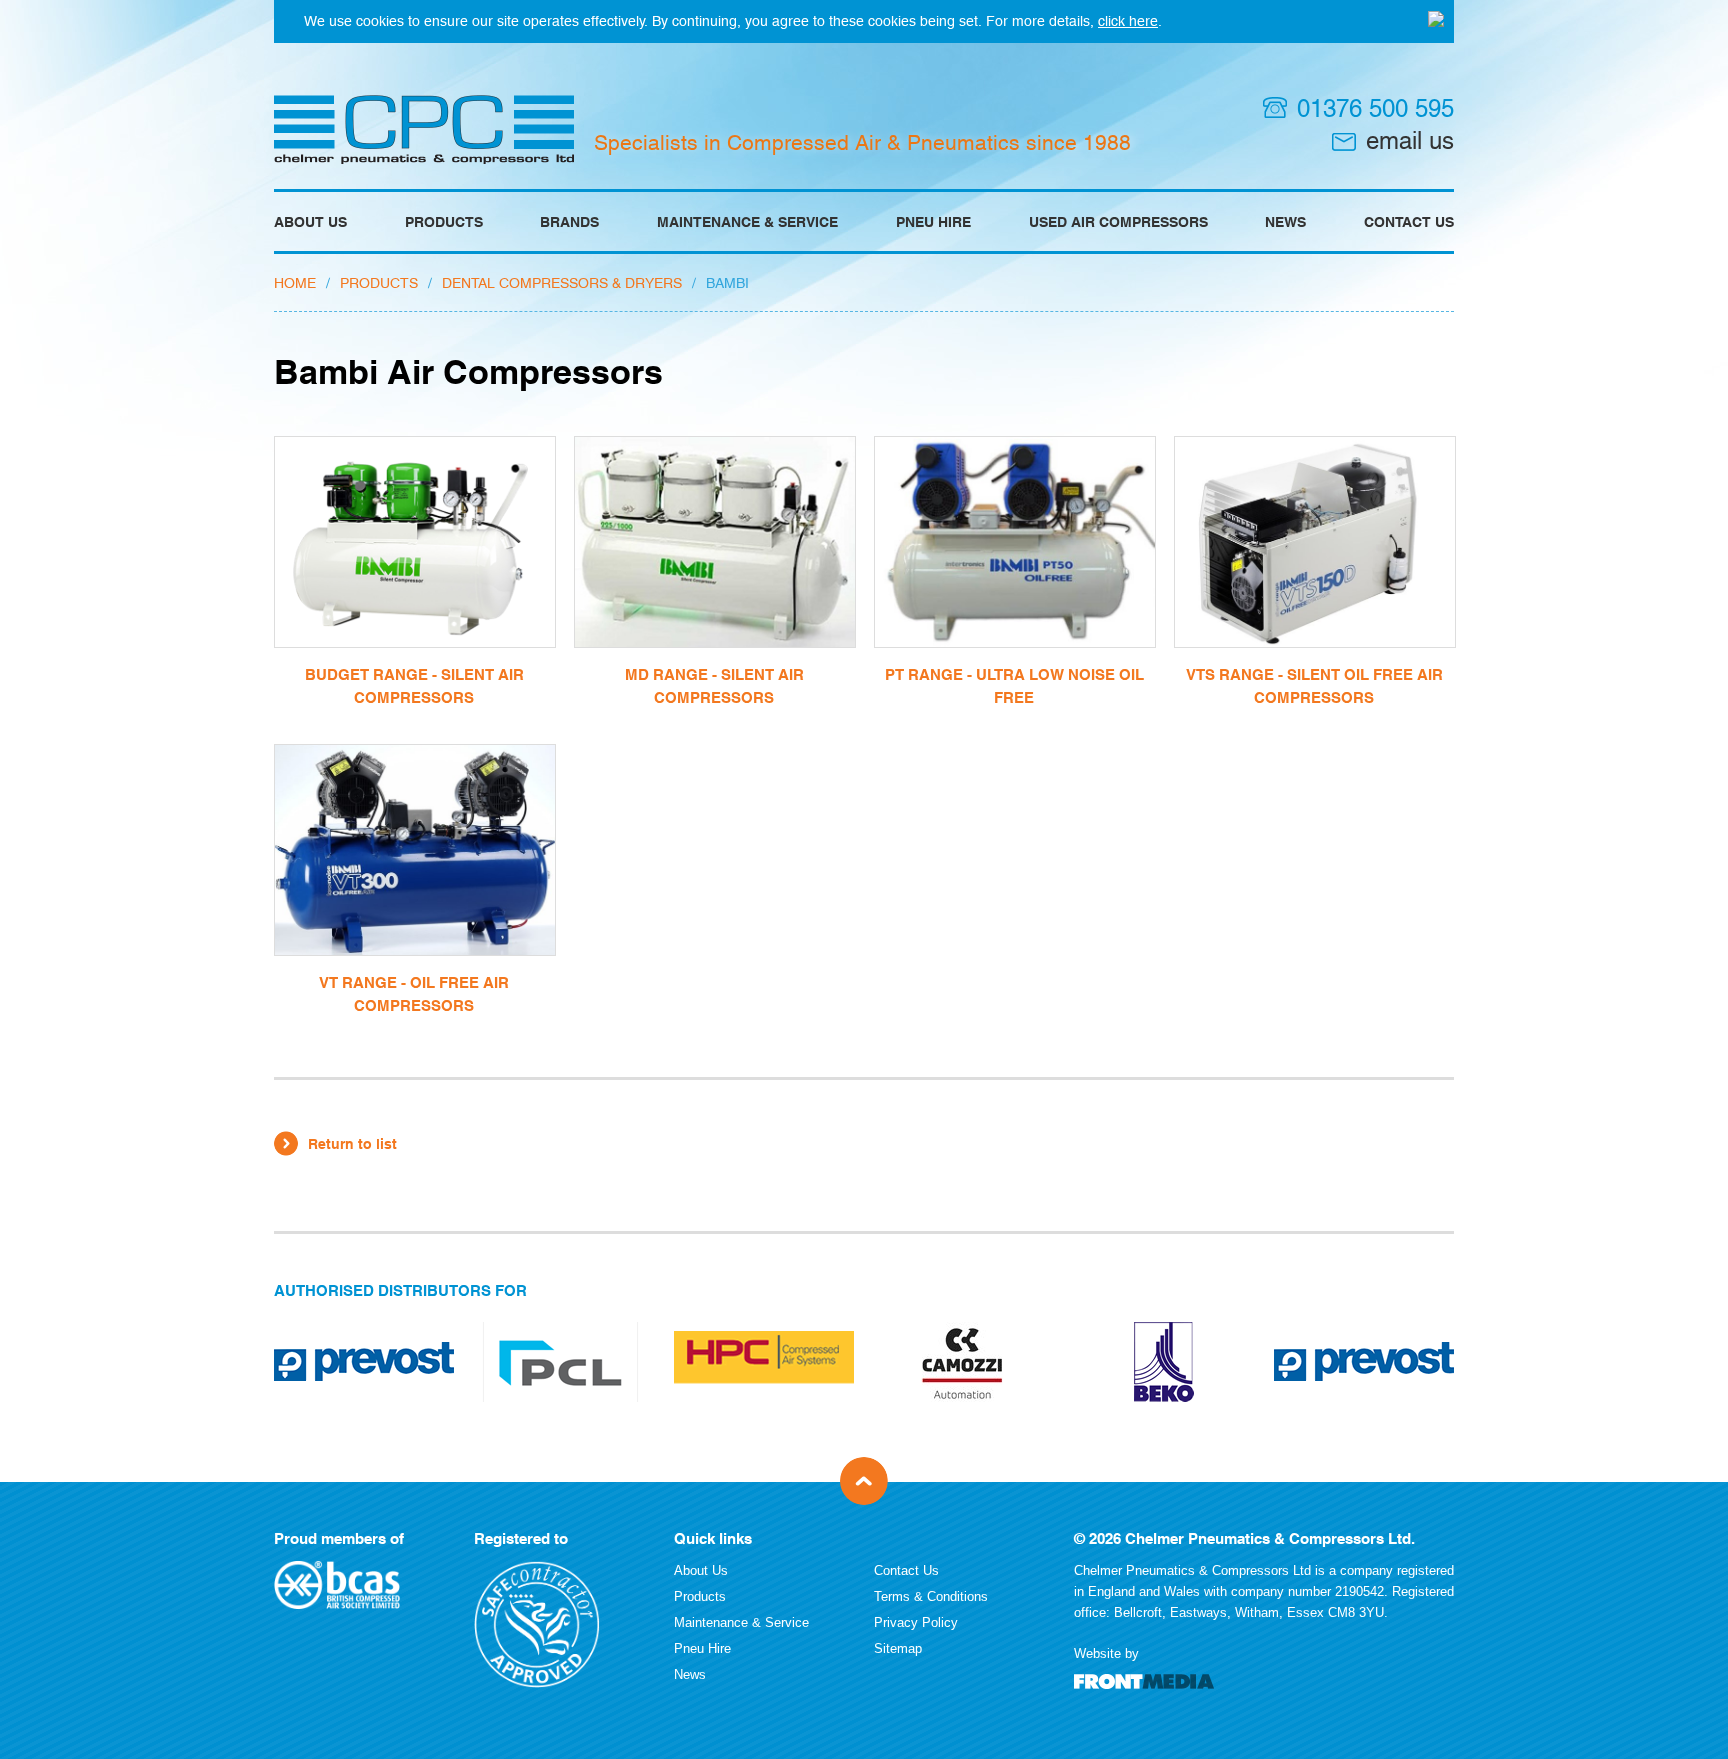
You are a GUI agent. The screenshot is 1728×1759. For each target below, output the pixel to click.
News (1285, 222)
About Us (310, 222)
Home (295, 283)
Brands (569, 222)
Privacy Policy (916, 1622)
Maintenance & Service (747, 222)
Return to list (352, 1144)
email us (1410, 140)
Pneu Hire (933, 222)
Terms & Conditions (931, 1596)
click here (1128, 21)
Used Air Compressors (1118, 222)
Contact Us (1409, 222)
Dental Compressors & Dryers (562, 283)
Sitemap (898, 1648)
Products (444, 222)
